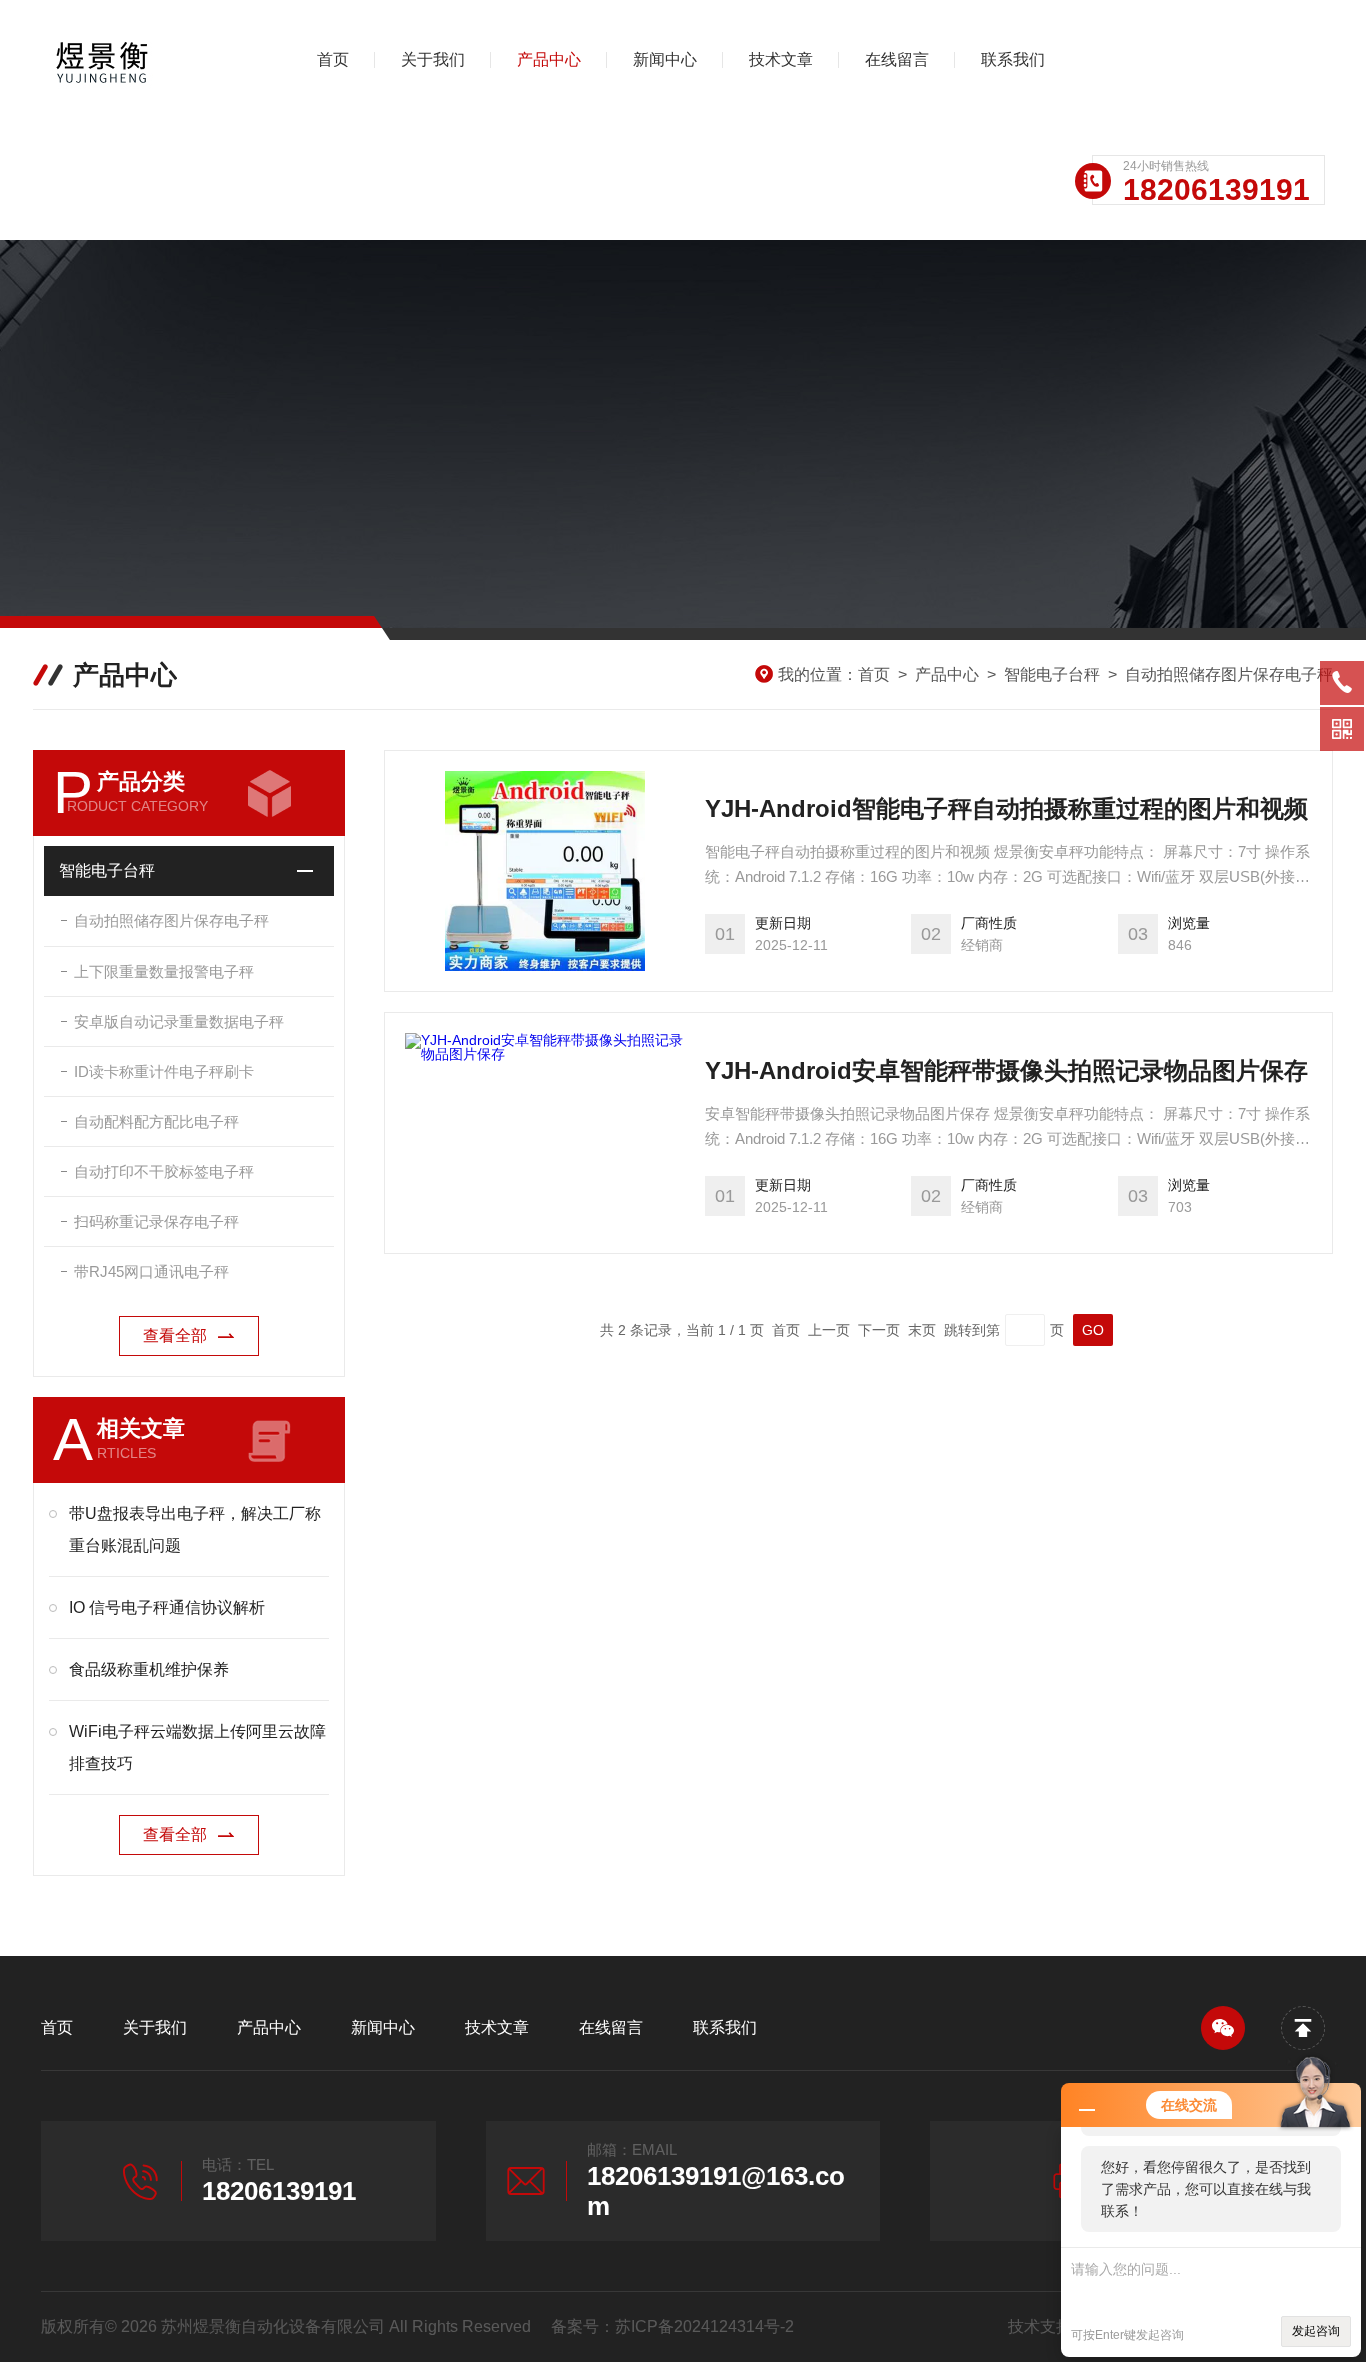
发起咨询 (1316, 2331)
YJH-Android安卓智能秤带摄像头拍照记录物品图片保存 (1006, 1070)
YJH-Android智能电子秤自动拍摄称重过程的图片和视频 (1006, 808)
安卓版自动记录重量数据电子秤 (179, 1021)
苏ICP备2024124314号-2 (704, 2326)
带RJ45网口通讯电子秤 (151, 1271)
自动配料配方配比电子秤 (156, 1121)
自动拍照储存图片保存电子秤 (1229, 674)
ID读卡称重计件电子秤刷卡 (164, 1071)
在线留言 (897, 59)
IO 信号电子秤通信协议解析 (167, 1607)
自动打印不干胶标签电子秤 (164, 1171)
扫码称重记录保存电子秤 (156, 1221)
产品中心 (549, 59)
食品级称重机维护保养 (149, 1669)
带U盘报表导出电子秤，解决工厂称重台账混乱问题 (195, 1529)
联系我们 (1013, 59)
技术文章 (781, 59)
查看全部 (175, 1335)
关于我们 (433, 59)
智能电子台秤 (1052, 674)
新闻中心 (665, 59)
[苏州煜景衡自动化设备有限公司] (146, 60)
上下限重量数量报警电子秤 (164, 971)
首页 (333, 59)
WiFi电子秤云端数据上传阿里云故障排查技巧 (197, 1747)
